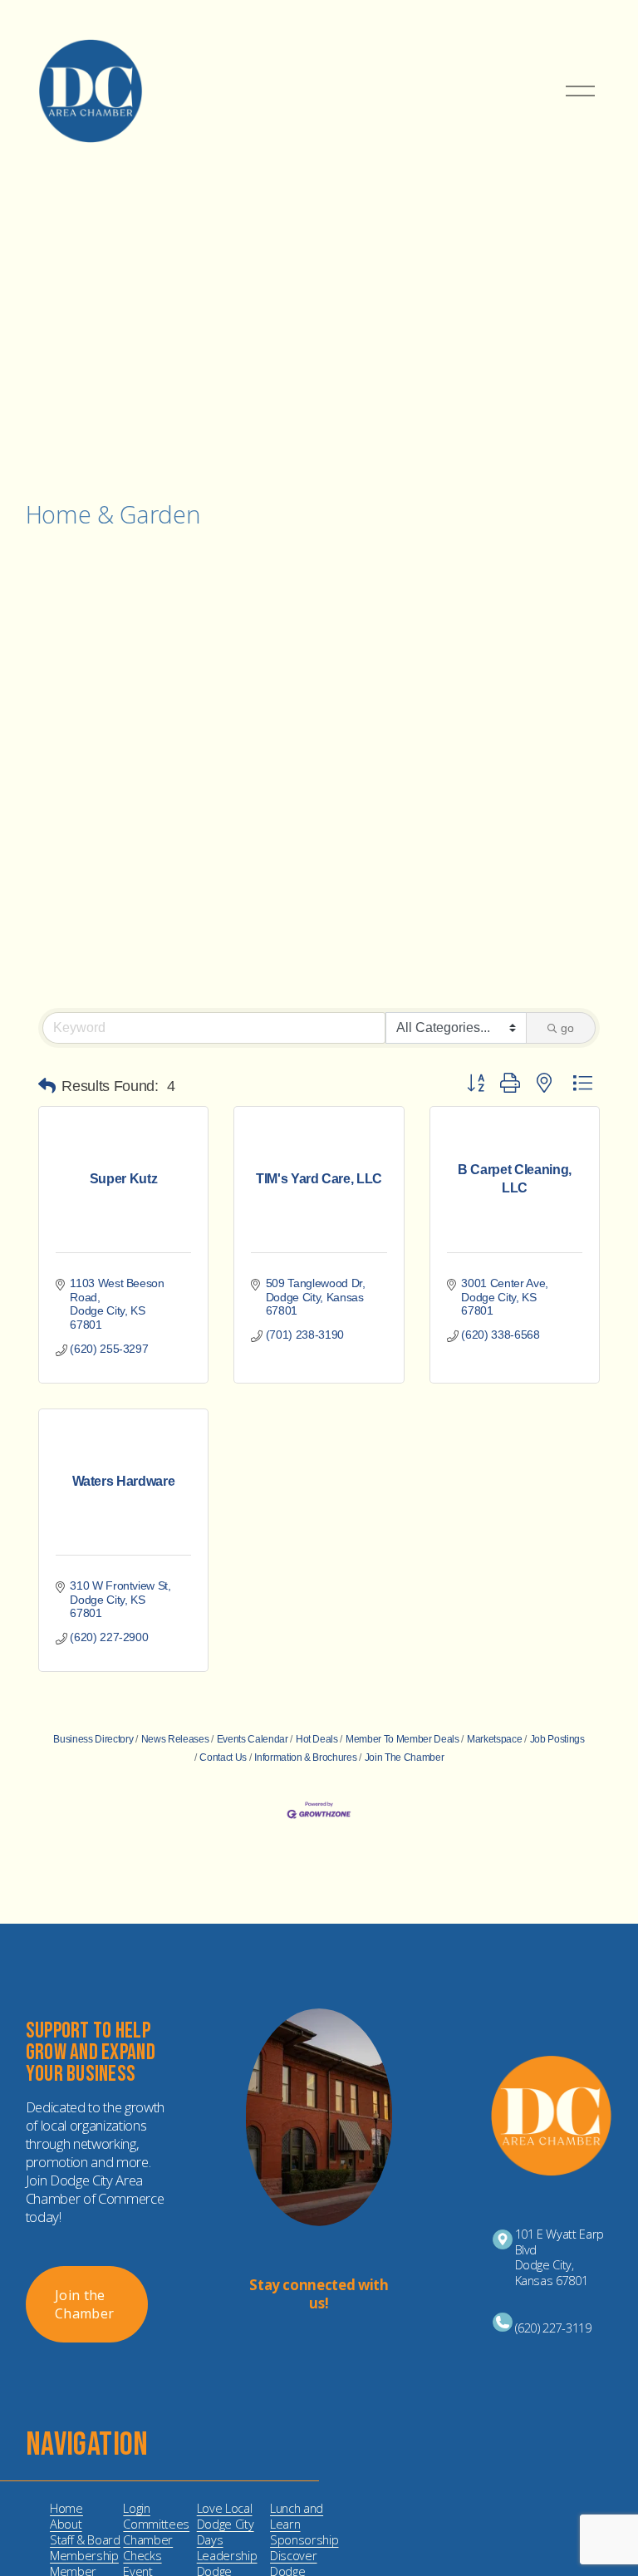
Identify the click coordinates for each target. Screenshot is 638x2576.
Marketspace (494, 1739)
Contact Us (223, 1757)
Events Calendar (253, 1739)
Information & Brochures (305, 1757)
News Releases (175, 1739)
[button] (47, 1086)
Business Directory (93, 1739)
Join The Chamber (404, 1757)
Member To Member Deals (402, 1739)
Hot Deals (317, 1739)
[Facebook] (332, 2344)
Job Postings (557, 1739)
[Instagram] (306, 2344)
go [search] (567, 1028)
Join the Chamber (84, 2304)
